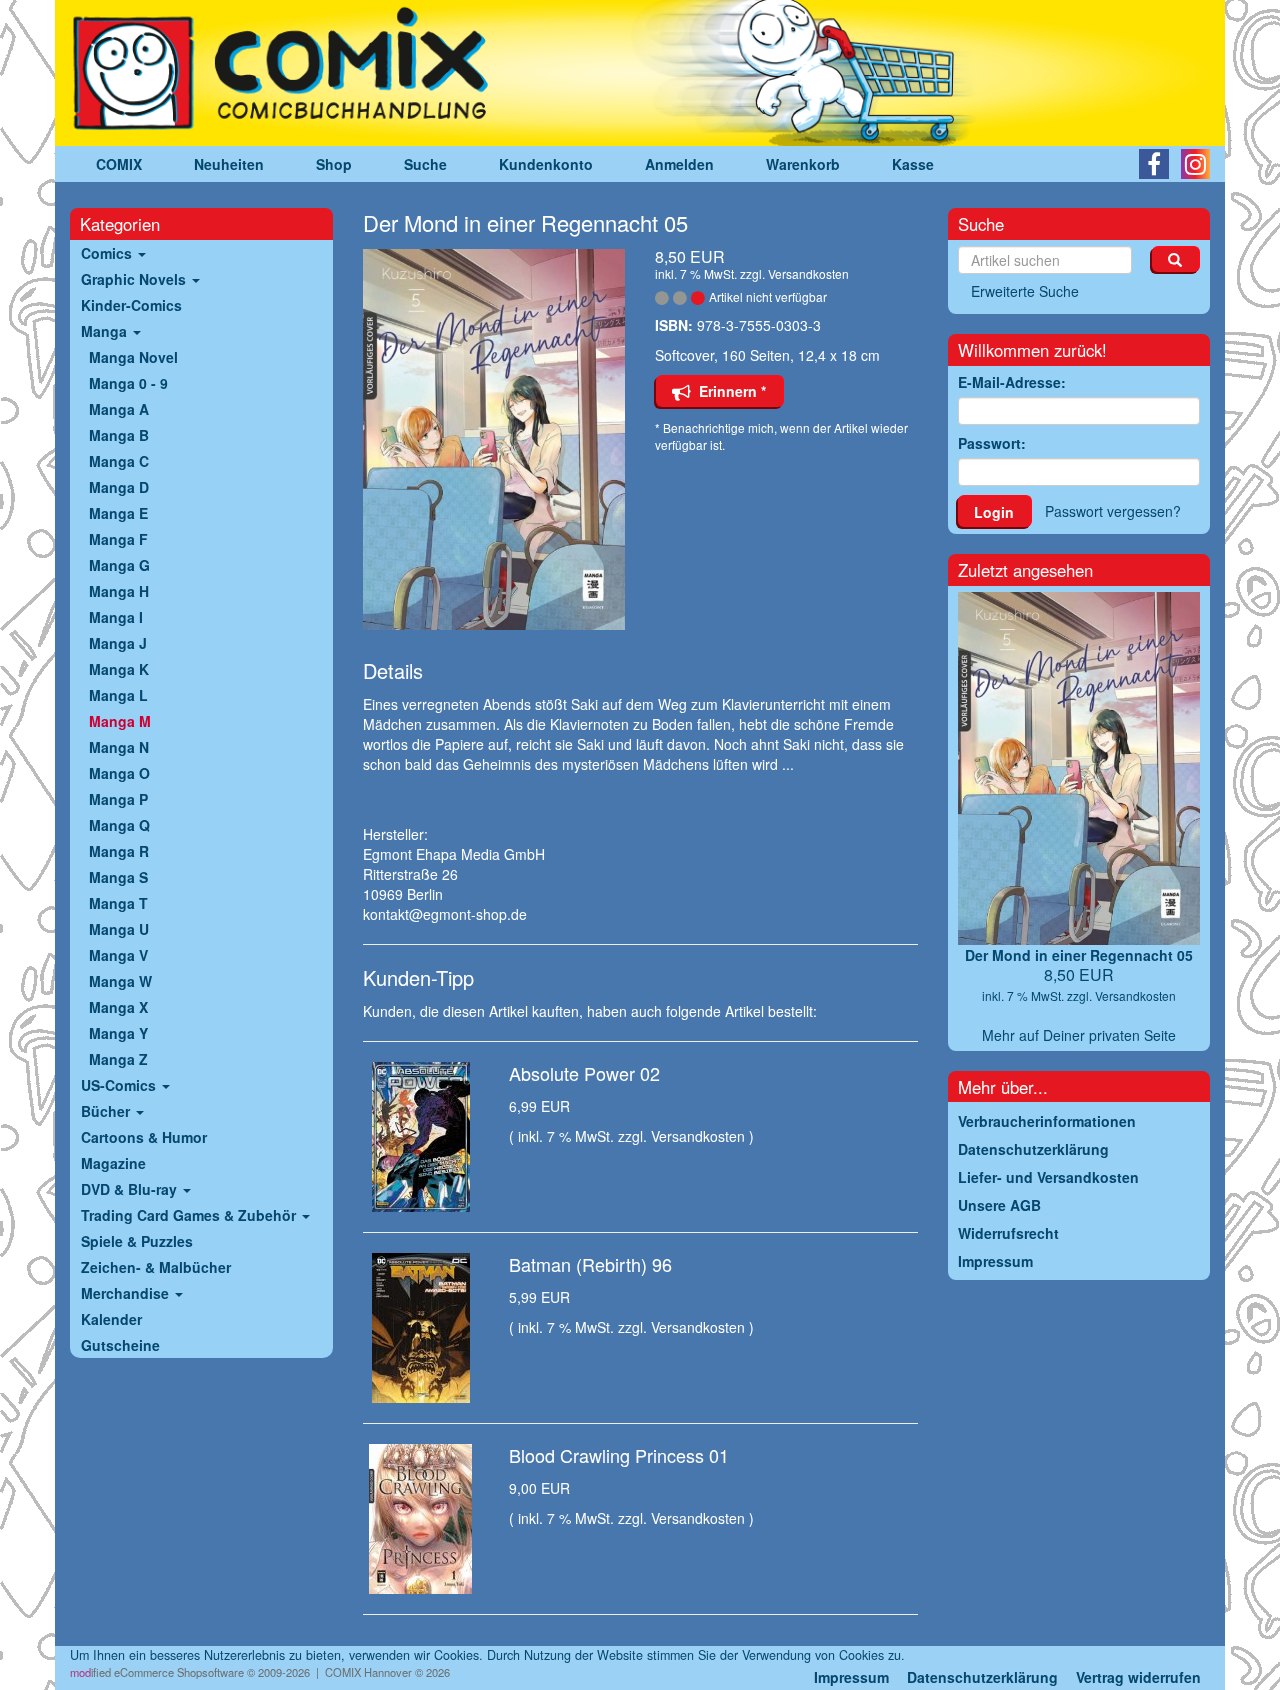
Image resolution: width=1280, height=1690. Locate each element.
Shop (334, 164)
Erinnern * (728, 391)
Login (994, 512)
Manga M (120, 721)
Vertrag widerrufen (1138, 1677)
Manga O (119, 773)
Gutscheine (120, 1345)
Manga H (119, 591)
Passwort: (992, 443)
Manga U (119, 929)
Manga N (119, 747)
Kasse (913, 164)
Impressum (851, 1677)
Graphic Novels (135, 279)
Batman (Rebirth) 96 (590, 1264)
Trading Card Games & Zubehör (190, 1215)
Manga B (119, 435)
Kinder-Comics (131, 305)
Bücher (107, 1111)
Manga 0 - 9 (128, 383)
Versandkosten (808, 273)
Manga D (119, 487)
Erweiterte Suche (1025, 291)
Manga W (120, 981)
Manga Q (119, 825)
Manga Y (118, 1033)
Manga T (118, 903)
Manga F (118, 539)
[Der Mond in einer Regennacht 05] (494, 439)
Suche (425, 164)
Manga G (119, 565)
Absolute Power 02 (584, 1073)
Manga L (118, 695)
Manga (106, 331)
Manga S (118, 877)
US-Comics (120, 1085)
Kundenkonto (546, 164)
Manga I (116, 617)
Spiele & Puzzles (137, 1241)
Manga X (118, 1007)
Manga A (119, 409)
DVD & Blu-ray (131, 1189)
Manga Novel (133, 357)
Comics (108, 253)
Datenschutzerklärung (982, 1677)
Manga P (118, 799)
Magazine (113, 1163)
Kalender (111, 1319)
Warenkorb (803, 164)
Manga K (119, 669)
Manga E (118, 513)
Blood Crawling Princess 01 (619, 1455)
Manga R (119, 851)
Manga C (119, 461)
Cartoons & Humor (144, 1137)
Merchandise (127, 1293)
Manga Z (118, 1059)
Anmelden (679, 164)
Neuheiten (229, 164)
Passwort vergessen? (1113, 511)
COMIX (119, 164)
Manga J (118, 643)
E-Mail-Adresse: (1012, 382)
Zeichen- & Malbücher (156, 1267)
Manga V (118, 955)
